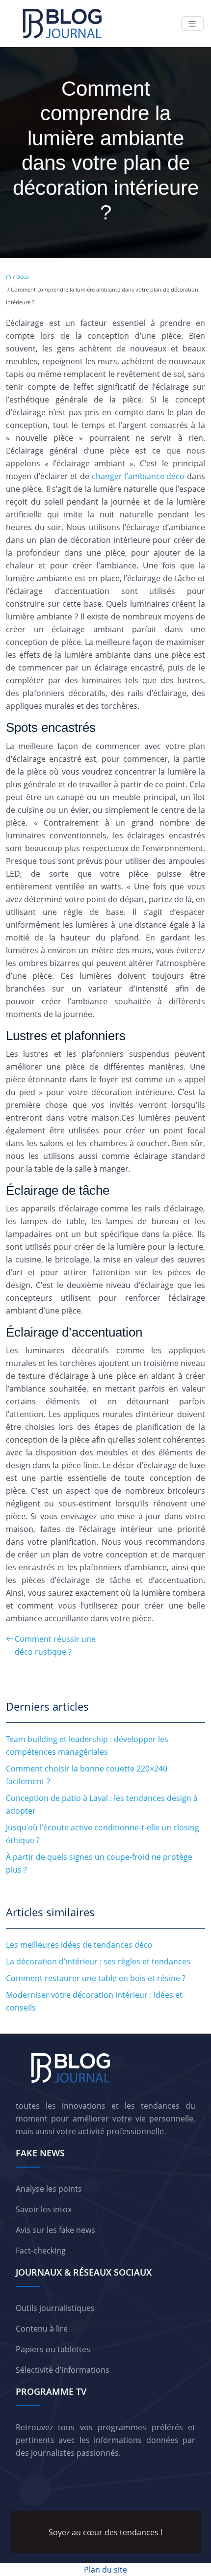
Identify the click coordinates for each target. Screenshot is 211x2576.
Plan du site (105, 2570)
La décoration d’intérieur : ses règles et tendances (98, 1961)
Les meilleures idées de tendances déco (79, 1945)
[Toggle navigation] (192, 24)
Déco (23, 277)
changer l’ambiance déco (138, 476)
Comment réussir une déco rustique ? (55, 1645)
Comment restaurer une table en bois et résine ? (96, 1978)
